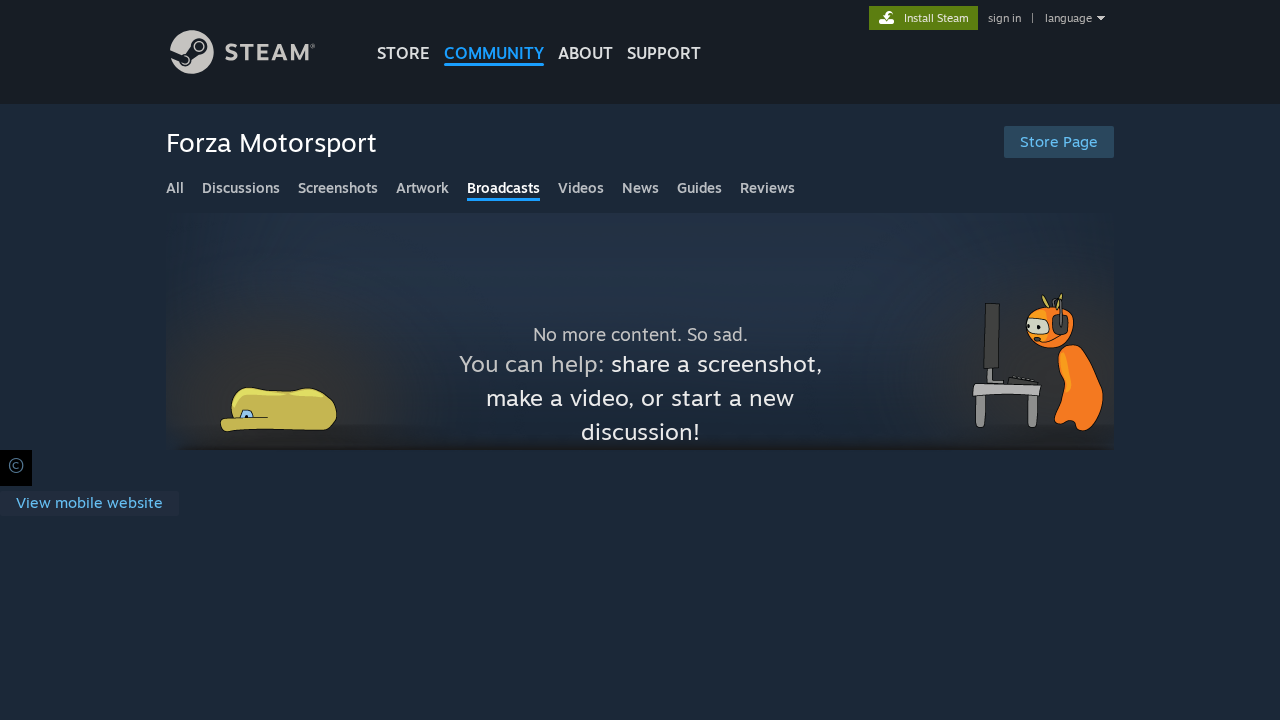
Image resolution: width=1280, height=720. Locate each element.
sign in (1004, 18)
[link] (89, 503)
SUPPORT (664, 53)
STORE (403, 53)
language (1068, 18)
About (585, 53)
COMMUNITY (494, 53)
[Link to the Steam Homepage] (242, 68)
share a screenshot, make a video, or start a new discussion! (654, 397)
